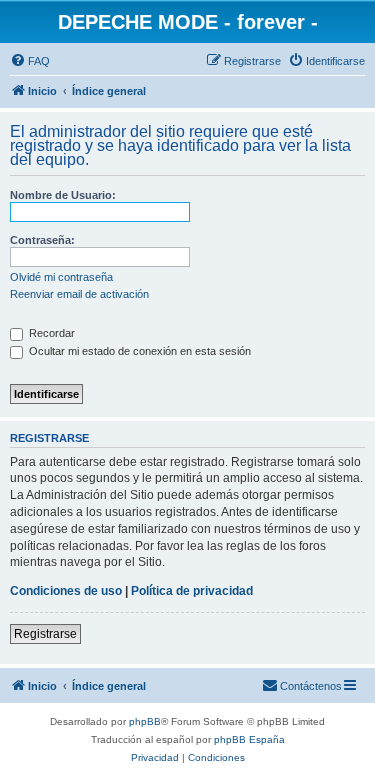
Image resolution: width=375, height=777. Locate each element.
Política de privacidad (192, 591)
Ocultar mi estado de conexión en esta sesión (138, 351)
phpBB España (249, 739)
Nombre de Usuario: (63, 195)
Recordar (50, 333)
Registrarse (45, 634)
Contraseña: (42, 240)
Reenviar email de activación (79, 294)
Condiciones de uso (66, 591)
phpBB (145, 721)
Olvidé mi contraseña (61, 277)
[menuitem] (30, 61)
